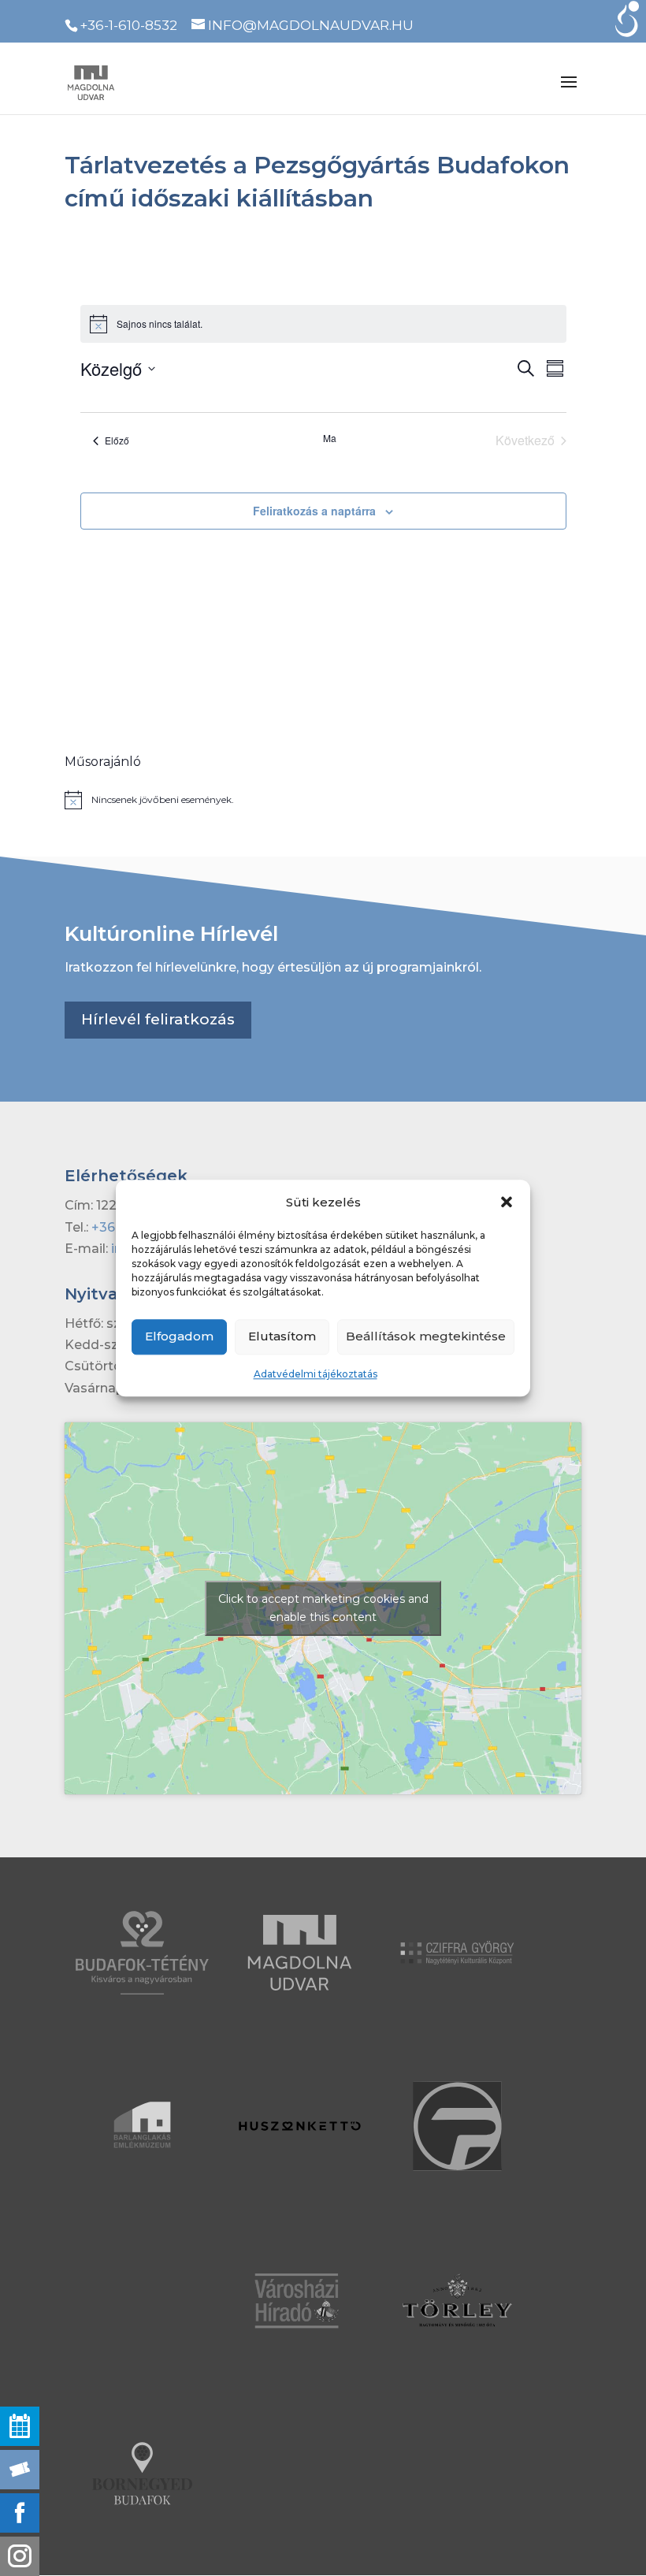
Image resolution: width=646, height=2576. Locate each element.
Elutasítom (282, 1337)
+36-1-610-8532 (128, 25)
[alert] (323, 800)
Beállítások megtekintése (426, 1337)
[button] (507, 1202)
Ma (330, 438)
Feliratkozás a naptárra (314, 511)
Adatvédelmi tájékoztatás (316, 1374)
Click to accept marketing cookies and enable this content (323, 1608)
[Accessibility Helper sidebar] (627, 19)
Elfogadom (179, 1337)
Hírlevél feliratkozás (158, 1019)
